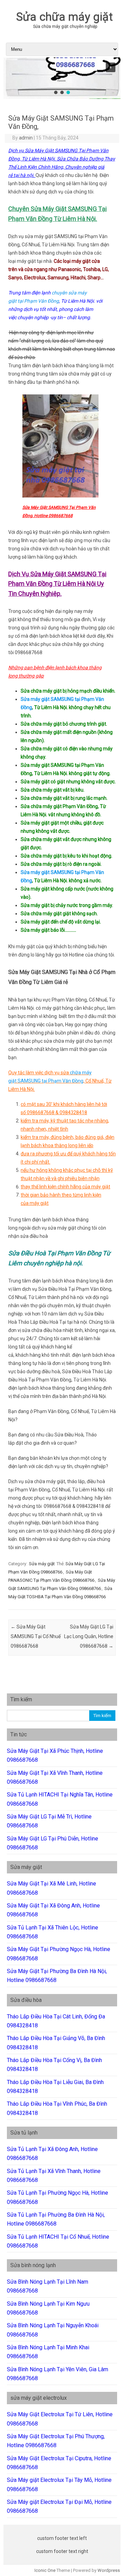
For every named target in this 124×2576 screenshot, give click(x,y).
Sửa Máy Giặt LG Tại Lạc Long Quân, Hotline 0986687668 (89, 1636)
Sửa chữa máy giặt (65, 16)
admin (26, 138)
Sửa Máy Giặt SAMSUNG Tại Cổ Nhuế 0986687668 (36, 1636)
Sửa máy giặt (42, 1564)
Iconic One (45, 2570)
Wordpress (109, 2570)
